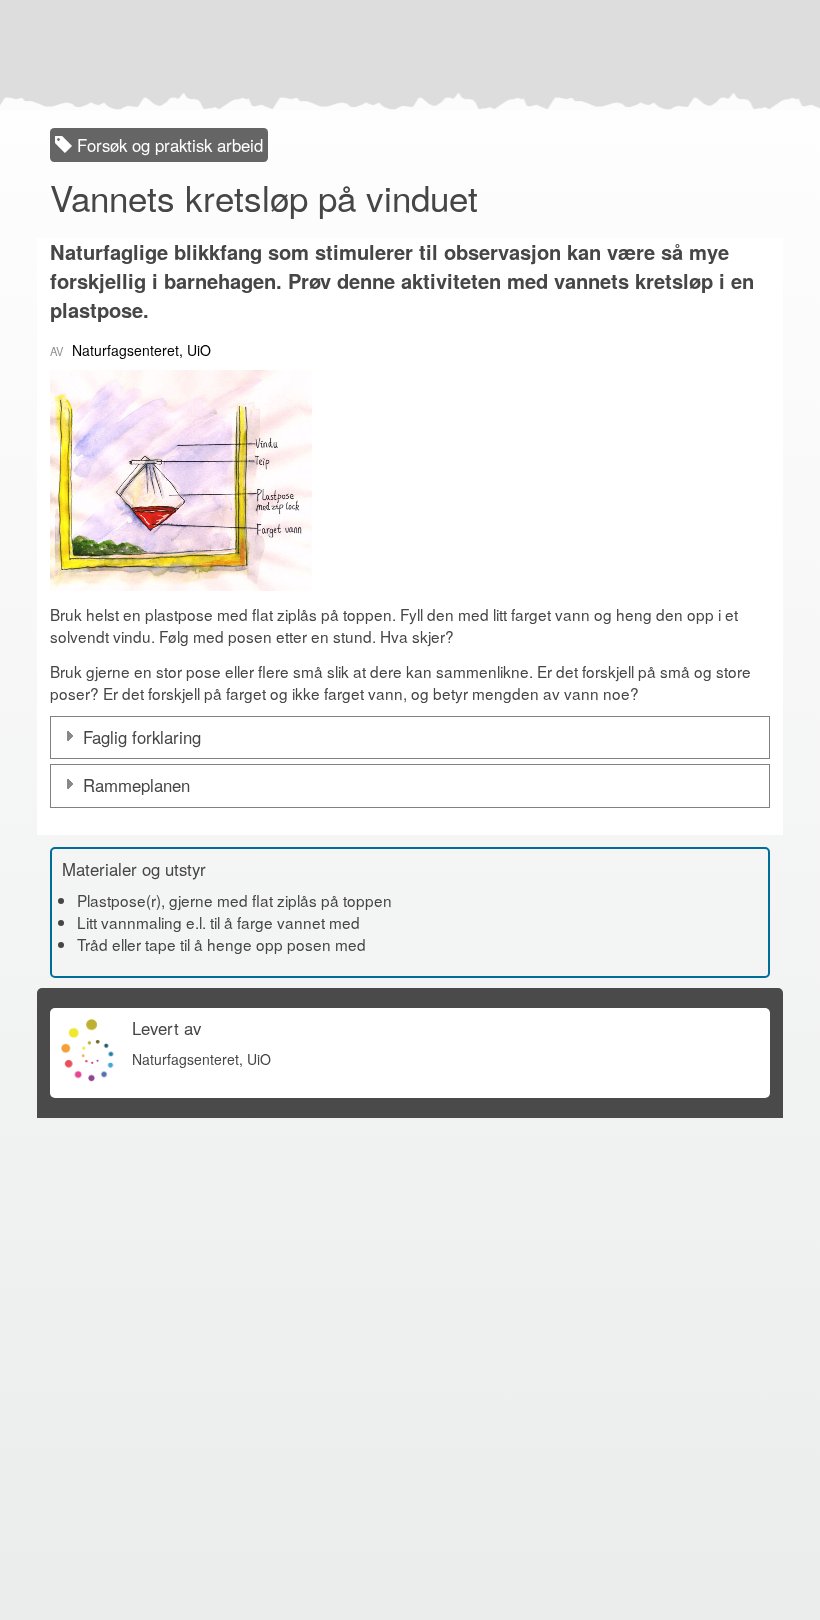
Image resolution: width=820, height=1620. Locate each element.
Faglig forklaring (142, 737)
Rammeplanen (136, 785)
